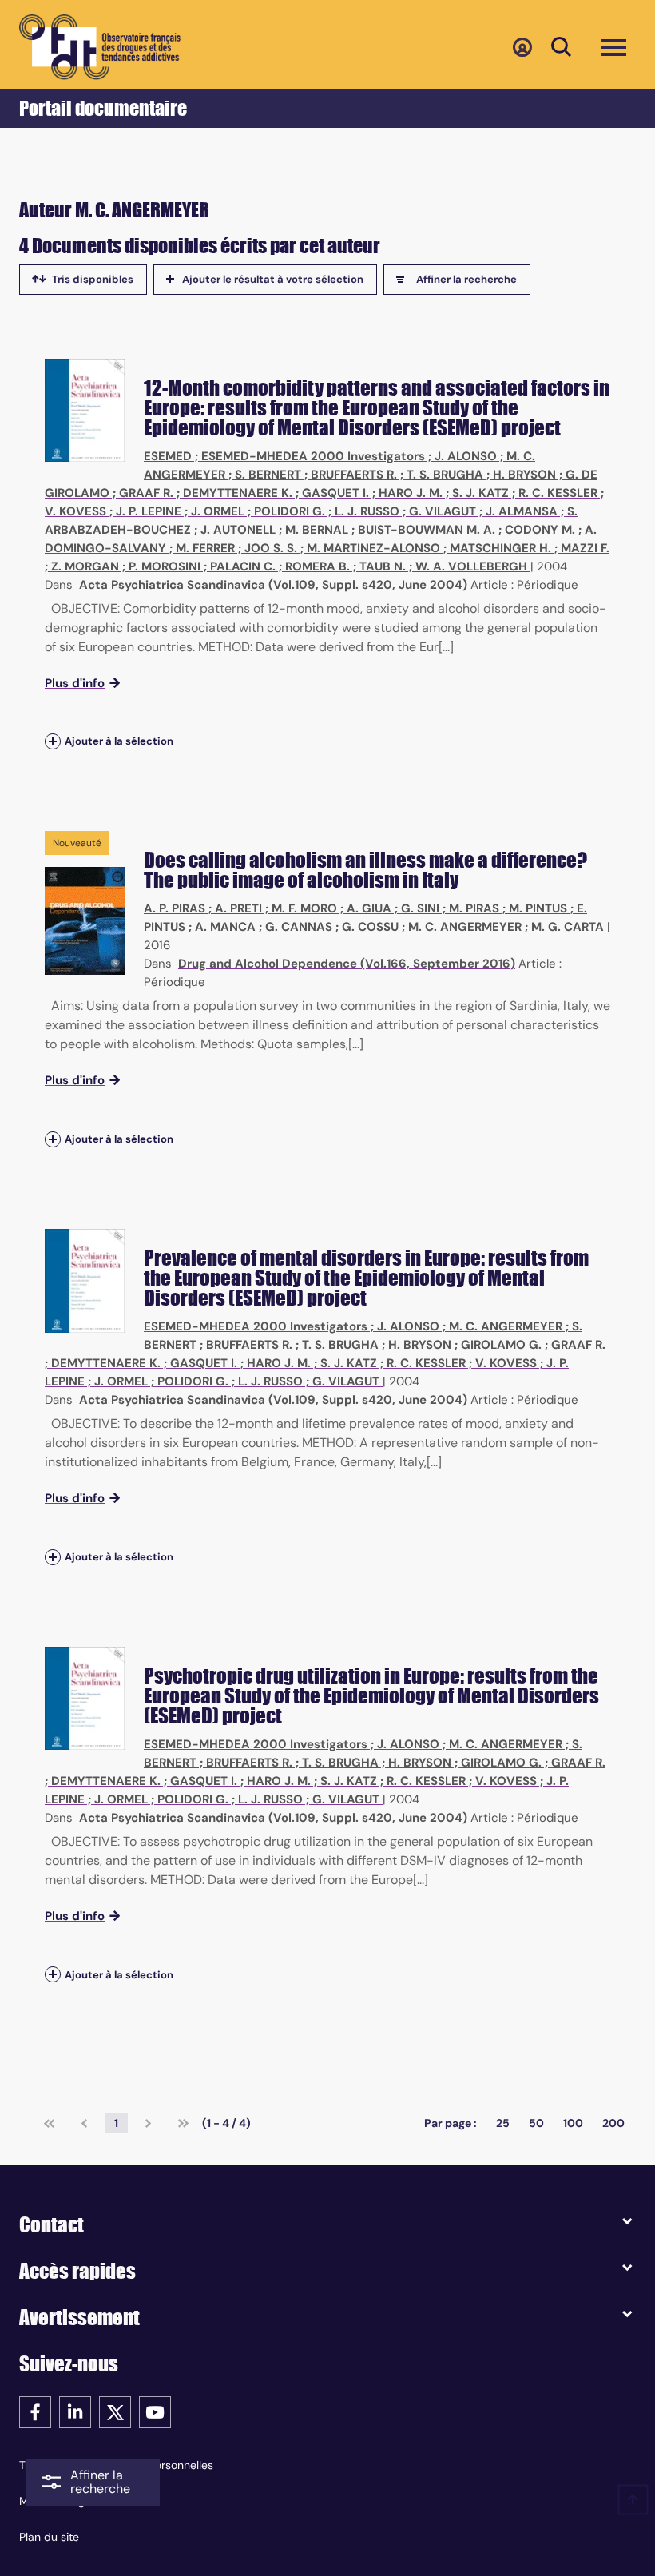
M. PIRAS (474, 908)
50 (536, 2123)
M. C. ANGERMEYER (465, 927)
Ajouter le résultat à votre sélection (273, 279)
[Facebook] (35, 2411)
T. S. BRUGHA (445, 475)
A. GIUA (369, 908)
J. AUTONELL (238, 530)
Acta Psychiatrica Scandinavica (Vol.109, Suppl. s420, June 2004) (273, 585)
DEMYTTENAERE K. (238, 493)
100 (573, 2123)
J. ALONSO (466, 456)
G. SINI (420, 908)
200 (613, 2123)
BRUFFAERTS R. (354, 475)
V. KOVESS (75, 511)
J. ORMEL (218, 511)
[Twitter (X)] (115, 2411)
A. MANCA (225, 927)
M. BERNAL (317, 530)
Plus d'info (75, 683)
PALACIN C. (243, 566)
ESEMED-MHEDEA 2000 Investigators (313, 456)
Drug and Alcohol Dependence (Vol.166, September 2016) (347, 964)
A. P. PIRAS (175, 908)
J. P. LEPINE (149, 511)
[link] (49, 2123)
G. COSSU (370, 927)
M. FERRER (205, 548)
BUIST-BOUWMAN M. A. (427, 530)
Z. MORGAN (85, 566)
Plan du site (49, 2537)
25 (503, 2123)
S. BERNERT (268, 475)
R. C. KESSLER (558, 493)
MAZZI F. (585, 548)
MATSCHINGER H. (500, 548)
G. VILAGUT (443, 511)
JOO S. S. (271, 548)
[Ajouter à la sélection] (53, 742)
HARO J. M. (411, 493)
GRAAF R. (146, 493)
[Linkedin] (75, 2411)
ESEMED (168, 456)
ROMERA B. (318, 566)
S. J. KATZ (480, 493)
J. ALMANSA (522, 511)
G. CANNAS (299, 927)
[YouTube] (155, 2411)
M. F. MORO (304, 908)
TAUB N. (383, 566)
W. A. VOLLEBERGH (471, 566)
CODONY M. (540, 530)
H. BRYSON (524, 475)
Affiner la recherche (466, 279)
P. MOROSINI (165, 566)
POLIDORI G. (290, 511)
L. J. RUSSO (367, 511)
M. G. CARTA (568, 927)
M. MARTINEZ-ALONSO (373, 548)
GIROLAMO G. (501, 1345)
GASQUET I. (335, 493)
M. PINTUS (538, 908)
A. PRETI (238, 908)
